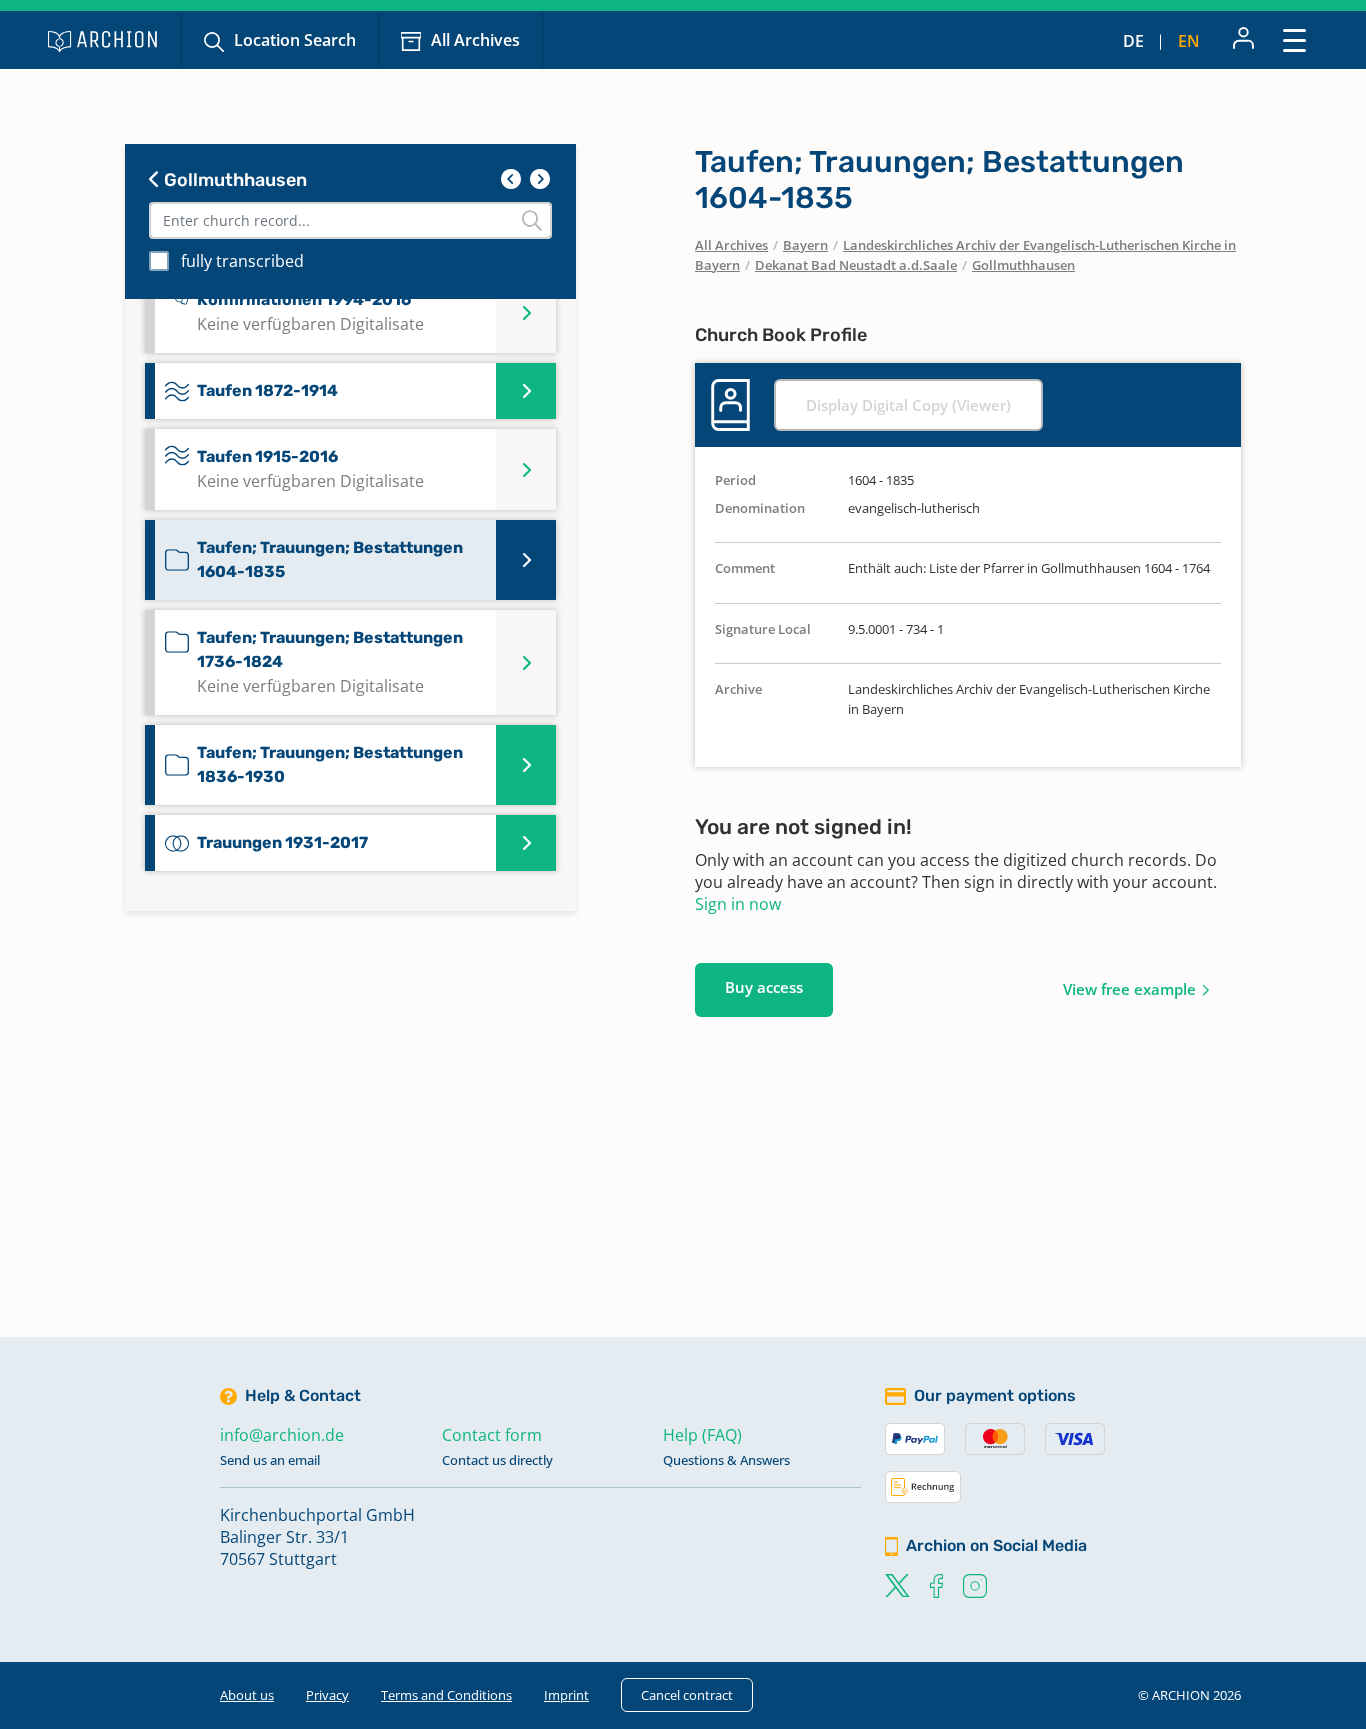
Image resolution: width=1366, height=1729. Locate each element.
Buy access (764, 987)
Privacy (327, 1695)
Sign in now (738, 904)
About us (247, 1695)
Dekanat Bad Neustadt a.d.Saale (856, 265)
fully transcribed (242, 261)
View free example (1129, 989)
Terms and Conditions (446, 1695)
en (1189, 41)
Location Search (295, 40)
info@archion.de (282, 1435)
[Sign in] (1243, 40)
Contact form (492, 1435)
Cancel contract (687, 1695)
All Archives (475, 40)
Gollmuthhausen (233, 180)
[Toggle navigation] (1294, 39)
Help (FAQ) (702, 1435)
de (1133, 41)
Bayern (805, 245)
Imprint (566, 1695)
